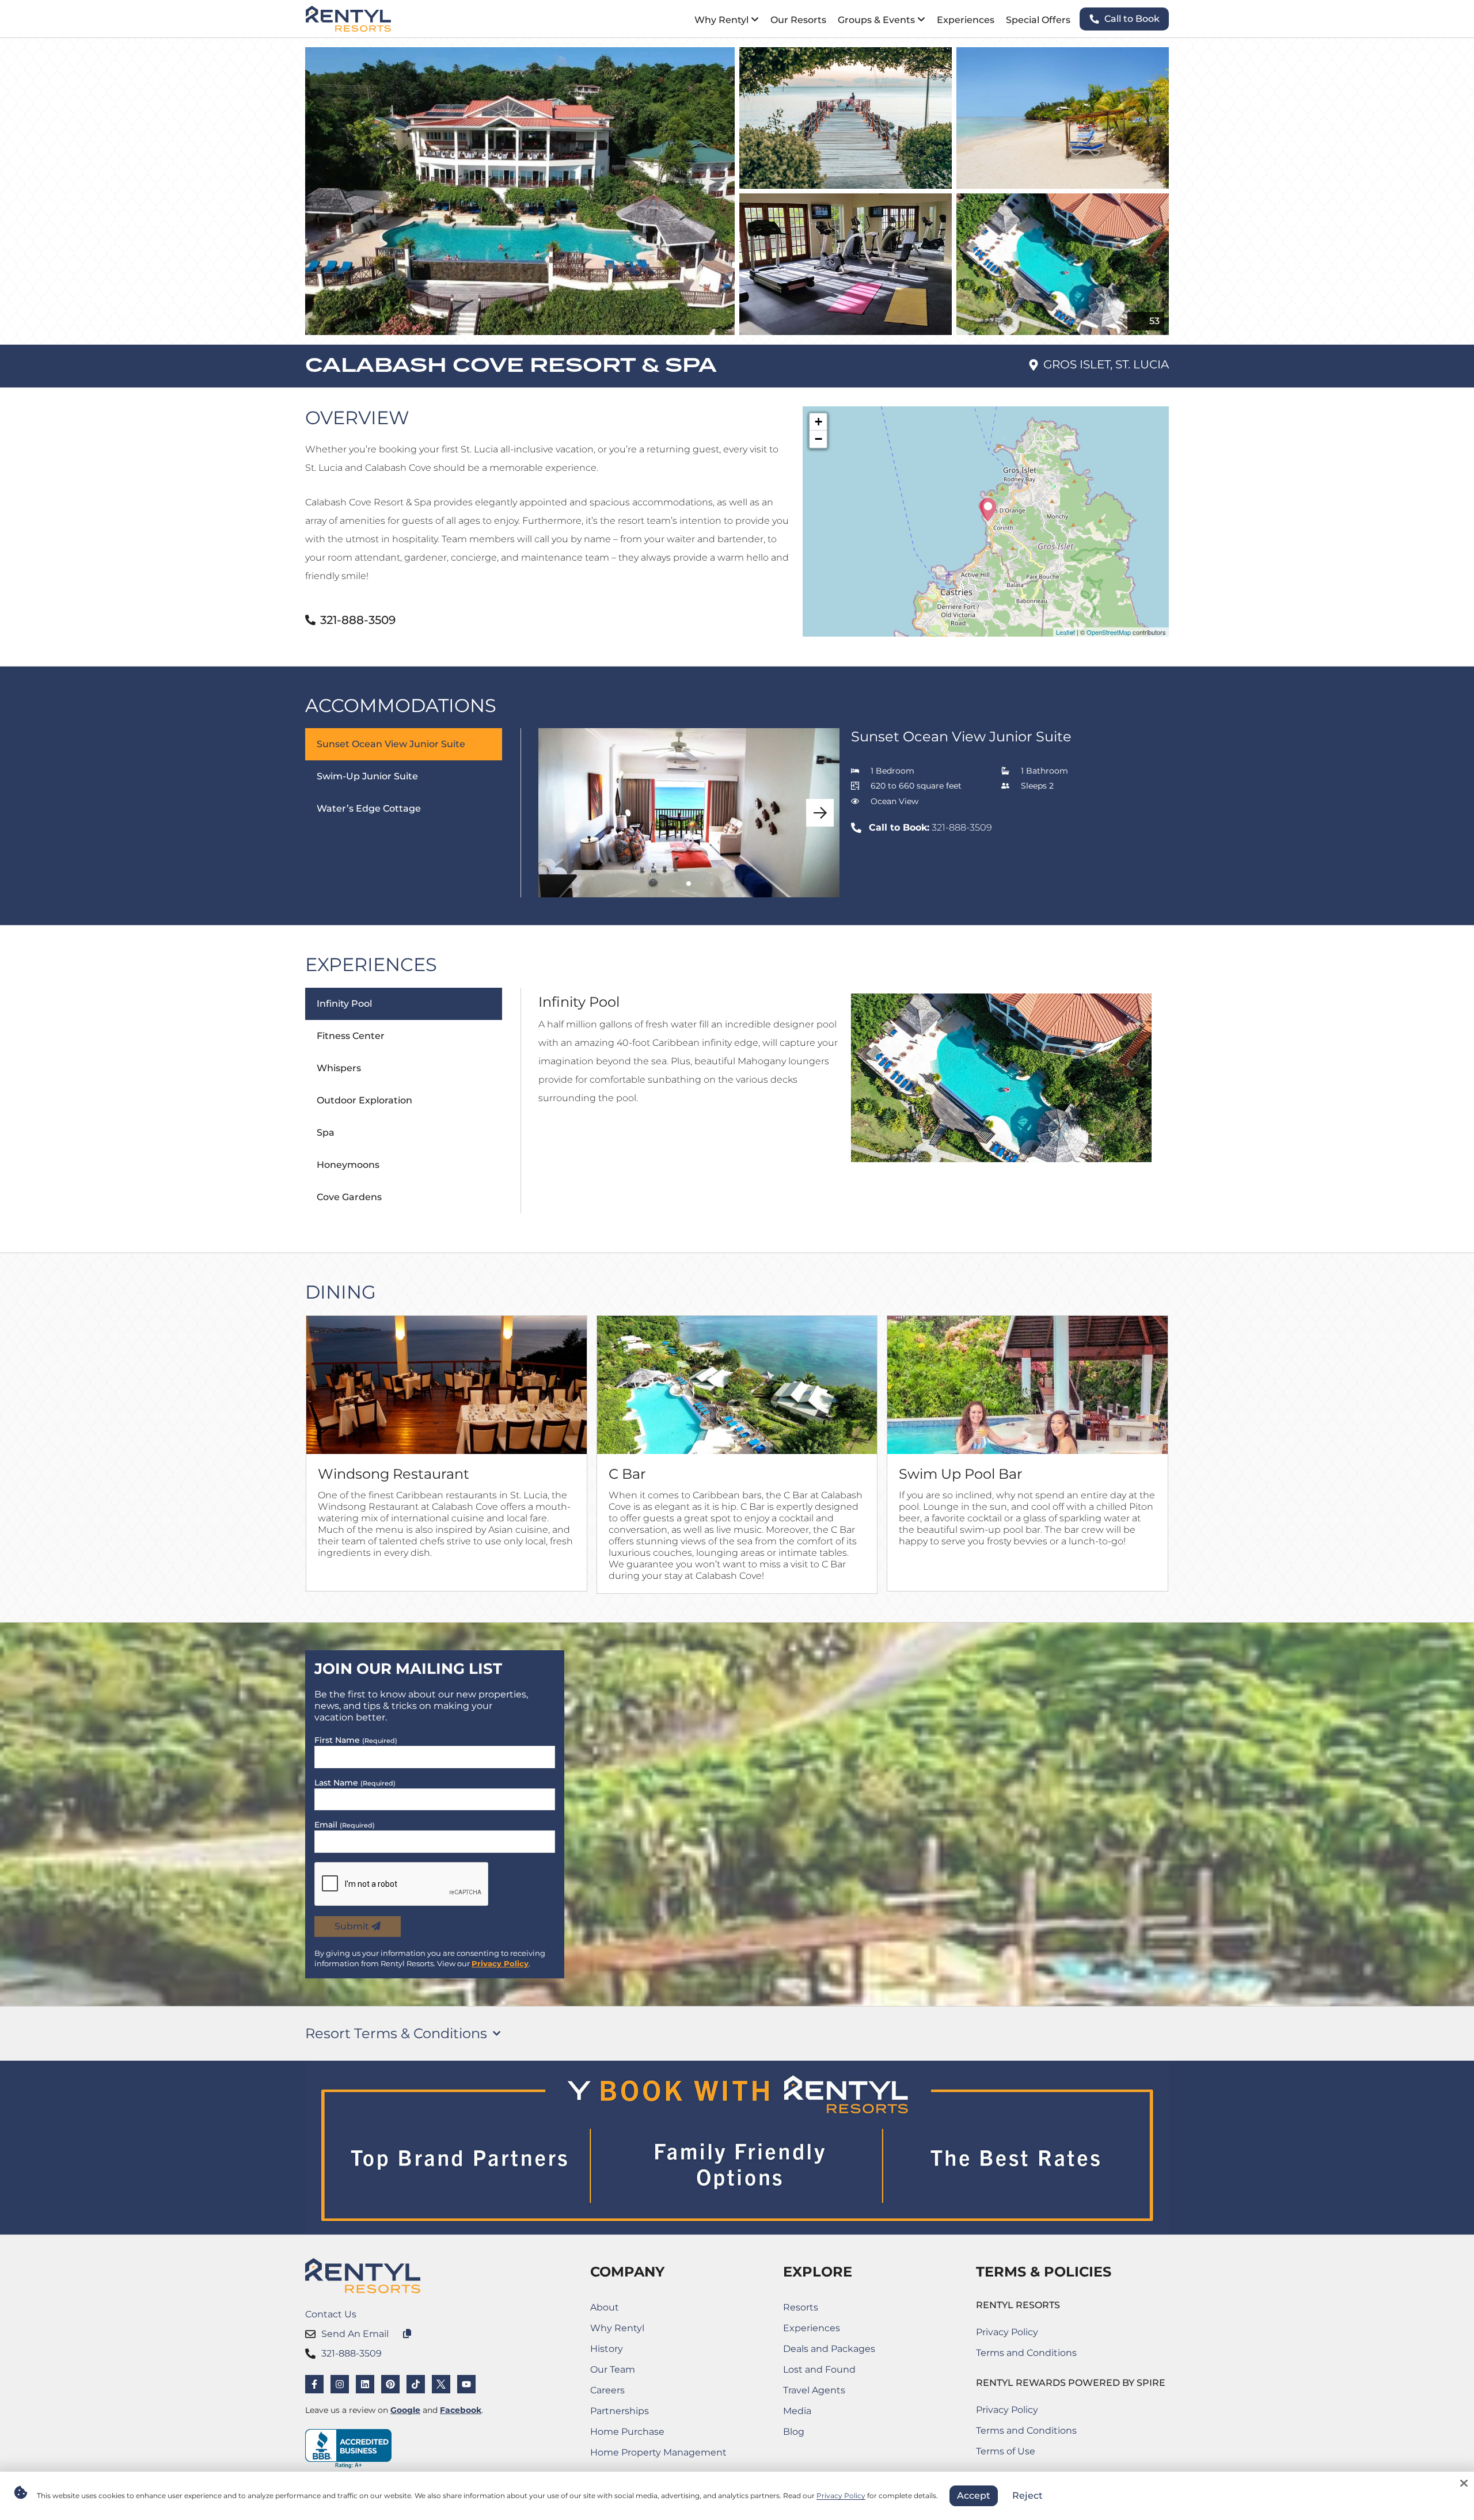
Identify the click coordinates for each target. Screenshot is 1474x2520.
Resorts (801, 2307)
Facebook (461, 2410)
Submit (353, 1926)
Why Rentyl (617, 2328)
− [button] (818, 439)
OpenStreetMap (1109, 632)
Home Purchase (644, 2434)
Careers (644, 2393)
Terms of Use (1026, 2454)
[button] (820, 813)
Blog (794, 2432)
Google (405, 2410)
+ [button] (818, 422)
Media (797, 2411)
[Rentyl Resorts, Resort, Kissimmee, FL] (348, 2449)
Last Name (355, 1783)
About (605, 2307)
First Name (356, 1740)
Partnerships (644, 2413)
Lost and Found (829, 2372)
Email (345, 1825)
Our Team (613, 2369)
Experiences (812, 2328)
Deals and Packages (829, 2349)
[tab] (413, 813)
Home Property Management (658, 2455)
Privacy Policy (500, 1963)
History (607, 2349)
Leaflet (1065, 632)
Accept (974, 2496)
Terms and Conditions (1026, 2353)
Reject (1027, 2496)
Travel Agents (814, 2390)
